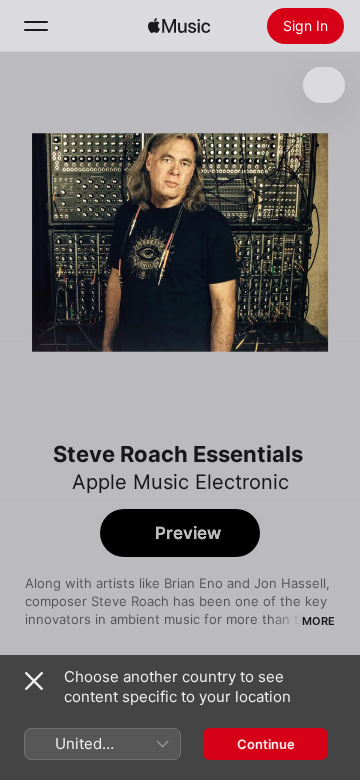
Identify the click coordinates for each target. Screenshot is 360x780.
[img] (179, 26)
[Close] (34, 681)
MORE (318, 621)
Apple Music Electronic (180, 482)
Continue (266, 744)
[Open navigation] (36, 26)
